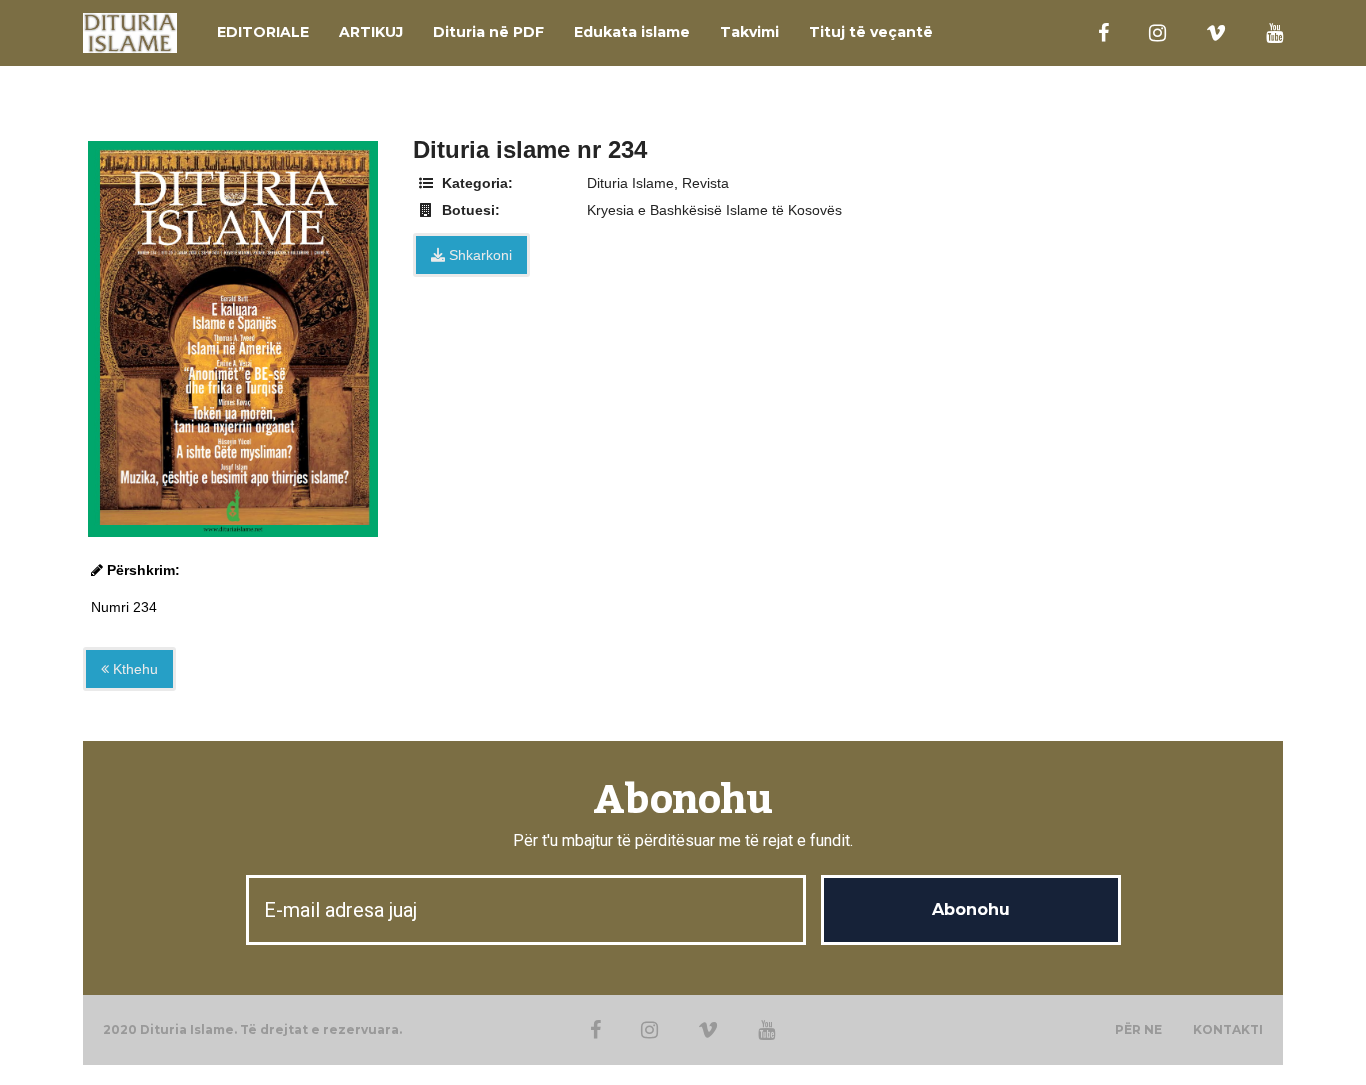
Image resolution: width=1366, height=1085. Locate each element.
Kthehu (133, 669)
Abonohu (682, 800)
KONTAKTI (1228, 1030)
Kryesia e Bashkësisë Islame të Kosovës (714, 210)
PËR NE (1138, 1030)
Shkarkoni (478, 255)
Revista (705, 183)
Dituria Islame (630, 183)
